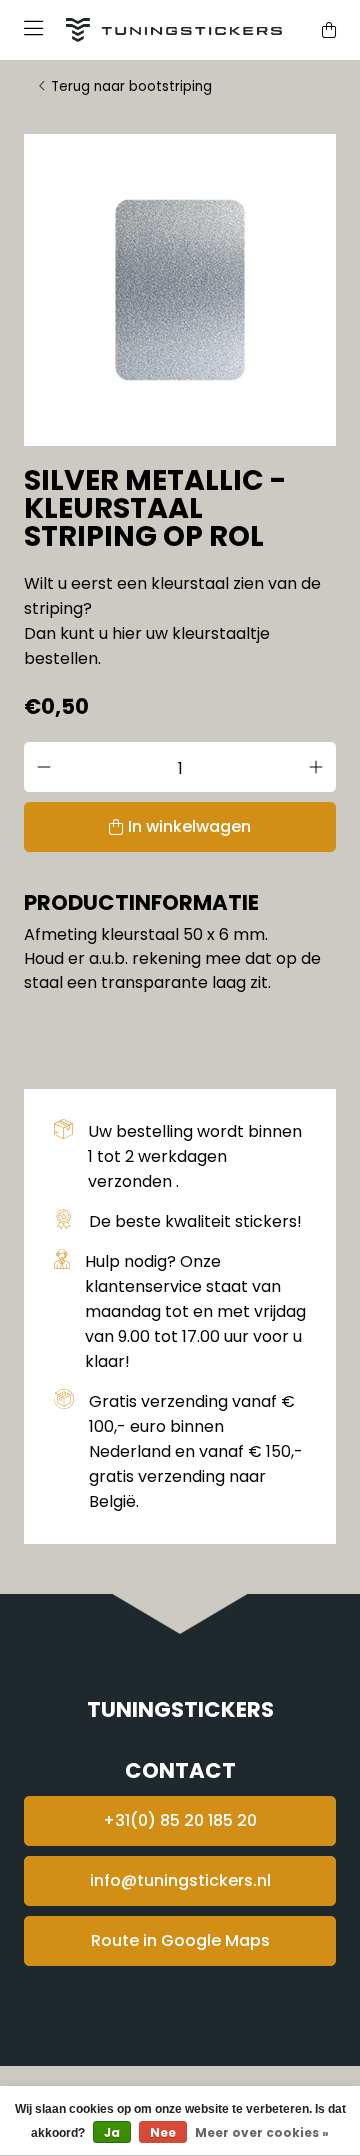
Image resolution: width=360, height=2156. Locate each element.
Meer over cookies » (262, 2132)
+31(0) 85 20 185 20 (180, 1820)
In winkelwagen (189, 826)
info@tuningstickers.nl (180, 1880)
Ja (112, 2132)
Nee (163, 2132)
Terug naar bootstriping (131, 86)
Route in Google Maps (180, 1940)
